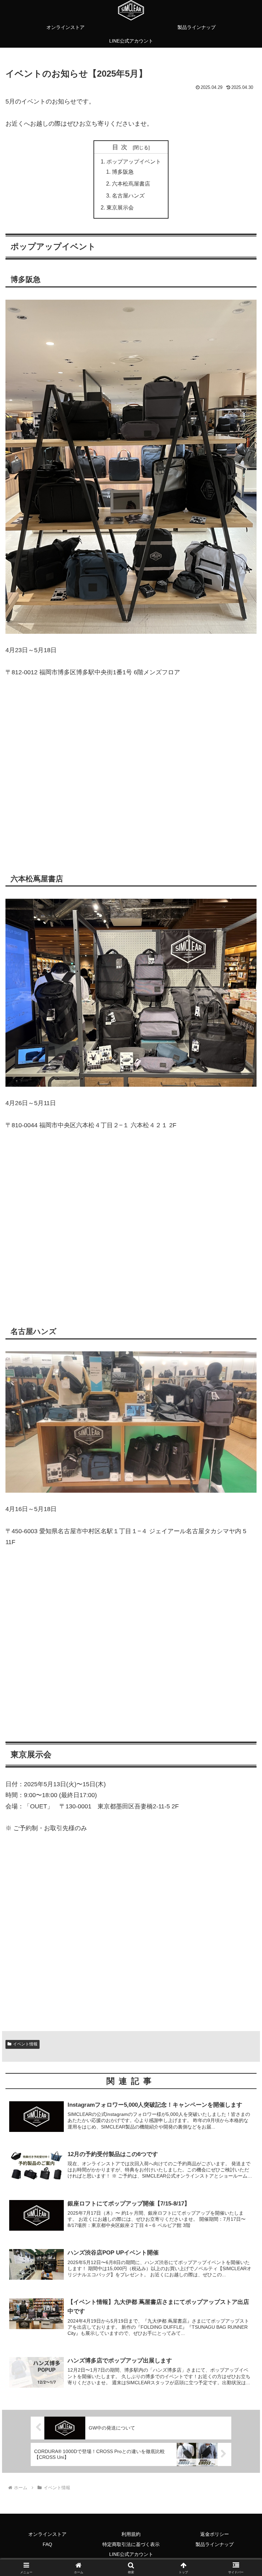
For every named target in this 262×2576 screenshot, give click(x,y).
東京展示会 (120, 207)
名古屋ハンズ (128, 195)
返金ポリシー (215, 2534)
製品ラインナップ (215, 2544)
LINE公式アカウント (131, 2554)
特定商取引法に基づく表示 (131, 2544)
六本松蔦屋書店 (131, 184)
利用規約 (131, 2534)
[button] (242, 1534)
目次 (121, 147)
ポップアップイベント (134, 161)
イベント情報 (25, 2044)
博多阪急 (123, 172)
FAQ (47, 2544)
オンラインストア (47, 2534)
